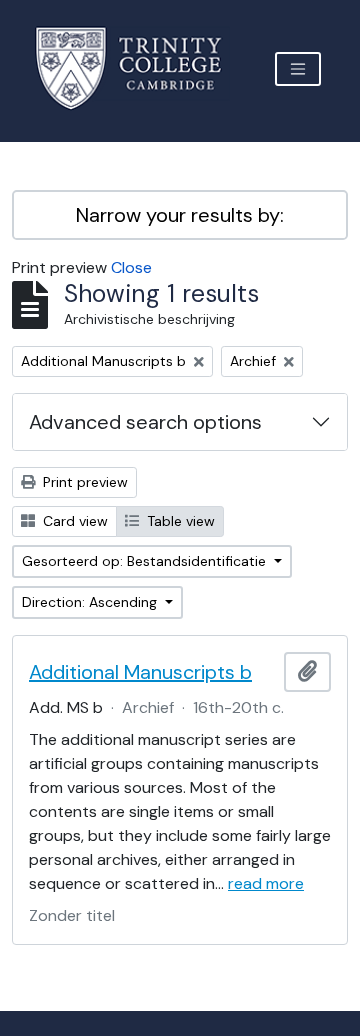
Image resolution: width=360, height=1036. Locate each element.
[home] (140, 68)
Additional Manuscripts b (140, 672)
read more (266, 883)
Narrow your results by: (180, 215)
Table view (179, 521)
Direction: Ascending (91, 602)
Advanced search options (145, 422)
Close (131, 267)
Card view (73, 521)
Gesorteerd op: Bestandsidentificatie (146, 561)
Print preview (83, 482)
